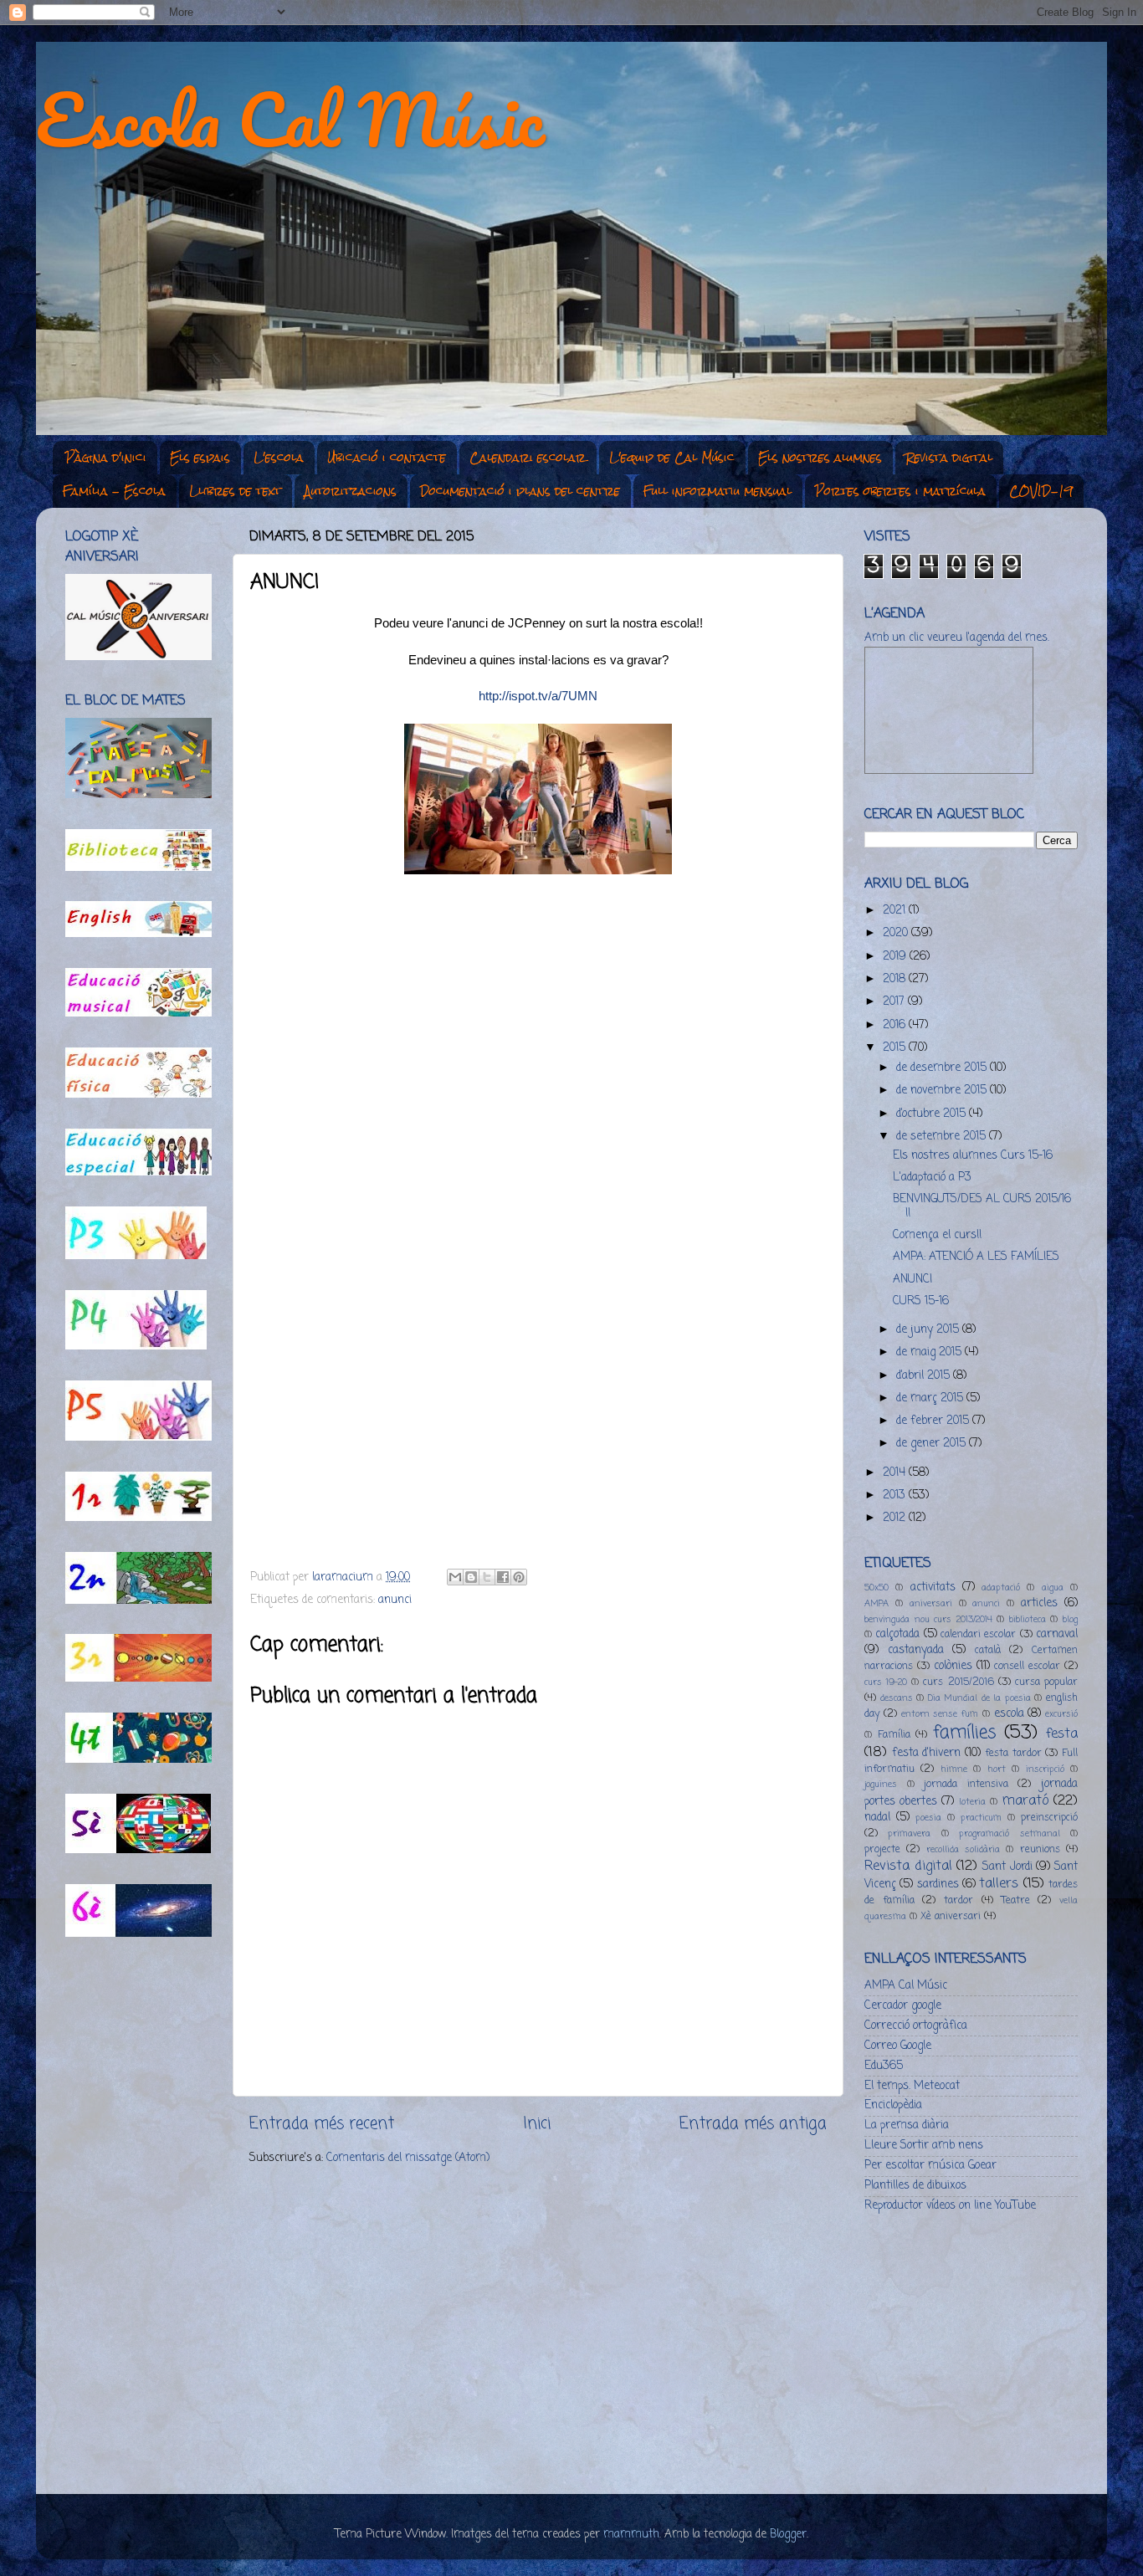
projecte (882, 1850)
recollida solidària (963, 1850)
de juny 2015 (929, 1330)
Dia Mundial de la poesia (979, 1698)
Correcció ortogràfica (916, 2026)
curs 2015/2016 (958, 1682)
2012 (896, 1518)
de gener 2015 (933, 1444)
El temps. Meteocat (912, 2086)
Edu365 (884, 2066)
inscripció (1045, 1769)
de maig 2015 (930, 1352)
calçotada (897, 1634)
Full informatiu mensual (718, 491)
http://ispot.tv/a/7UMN (538, 696)
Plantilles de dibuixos (915, 2186)
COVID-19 (1041, 491)
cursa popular (1046, 1682)
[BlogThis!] (471, 1577)
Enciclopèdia (893, 2105)
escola (1009, 1714)
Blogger (788, 2535)
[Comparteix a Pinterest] (519, 1577)
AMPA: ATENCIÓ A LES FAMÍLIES (976, 1257)
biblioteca (1028, 1620)
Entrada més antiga (753, 2124)
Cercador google (903, 2006)
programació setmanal (1009, 1834)
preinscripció (1049, 1818)
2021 (896, 911)
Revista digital (949, 458)
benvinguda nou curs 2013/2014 (928, 1620)
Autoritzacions (351, 491)
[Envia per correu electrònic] (455, 1577)
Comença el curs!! (937, 1235)
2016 (896, 1025)
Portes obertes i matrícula (900, 491)
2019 (896, 957)
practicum (981, 1818)
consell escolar (1027, 1667)
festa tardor (1013, 1754)
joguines (881, 1785)
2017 (895, 1002)
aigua (1053, 1588)
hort (997, 1769)
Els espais (200, 458)
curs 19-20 (886, 1682)
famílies (965, 1733)
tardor (958, 1901)
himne (954, 1769)
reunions (1040, 1850)
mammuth (631, 2535)
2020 (897, 933)
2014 (896, 1473)
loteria (972, 1802)
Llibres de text (235, 491)
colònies (953, 1666)
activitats (933, 1588)
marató (1025, 1801)
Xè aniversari (951, 1917)
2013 (896, 1495)
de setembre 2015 (943, 1137)
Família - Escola (114, 491)
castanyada (916, 1650)
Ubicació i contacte (387, 458)
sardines (938, 1885)
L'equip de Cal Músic (672, 458)
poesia (928, 1818)
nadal (877, 1818)
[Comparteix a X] (487, 1577)
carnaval (1057, 1634)
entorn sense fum (940, 1714)
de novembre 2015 (943, 1091)
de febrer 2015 (934, 1421)
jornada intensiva (966, 1785)
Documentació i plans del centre (520, 491)
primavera (909, 1834)
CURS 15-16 (921, 1301)
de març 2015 (931, 1398)
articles (1039, 1603)
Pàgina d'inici (106, 458)
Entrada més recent (322, 2124)
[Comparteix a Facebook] (503, 1577)
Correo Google (898, 2046)
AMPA (876, 1604)
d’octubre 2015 (933, 1114)
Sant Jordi (1007, 1867)
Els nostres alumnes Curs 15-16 (973, 1156)
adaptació (1001, 1588)
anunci (395, 1600)
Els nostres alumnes (820, 458)
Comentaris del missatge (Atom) (408, 2158)
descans (897, 1698)
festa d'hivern (927, 1753)
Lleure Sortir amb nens (924, 2146)
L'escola (279, 458)
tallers (999, 1884)
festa (1062, 1734)
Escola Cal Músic (290, 119)
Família (894, 1735)
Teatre (1016, 1901)
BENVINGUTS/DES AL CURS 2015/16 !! (982, 1206)
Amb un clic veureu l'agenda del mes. (957, 638)
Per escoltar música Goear (930, 2166)
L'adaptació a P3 (932, 1178)
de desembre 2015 (943, 1068)
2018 (896, 979)
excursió (1061, 1714)
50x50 (876, 1588)
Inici (537, 2124)
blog (1070, 1620)
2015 (896, 1048)
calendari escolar (978, 1635)
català (988, 1651)
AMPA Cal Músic (906, 1986)
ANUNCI (912, 1280)
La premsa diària (907, 2125)
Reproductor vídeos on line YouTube (950, 2206)
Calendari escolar (528, 458)
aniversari (931, 1604)
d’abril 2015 (925, 1376)
